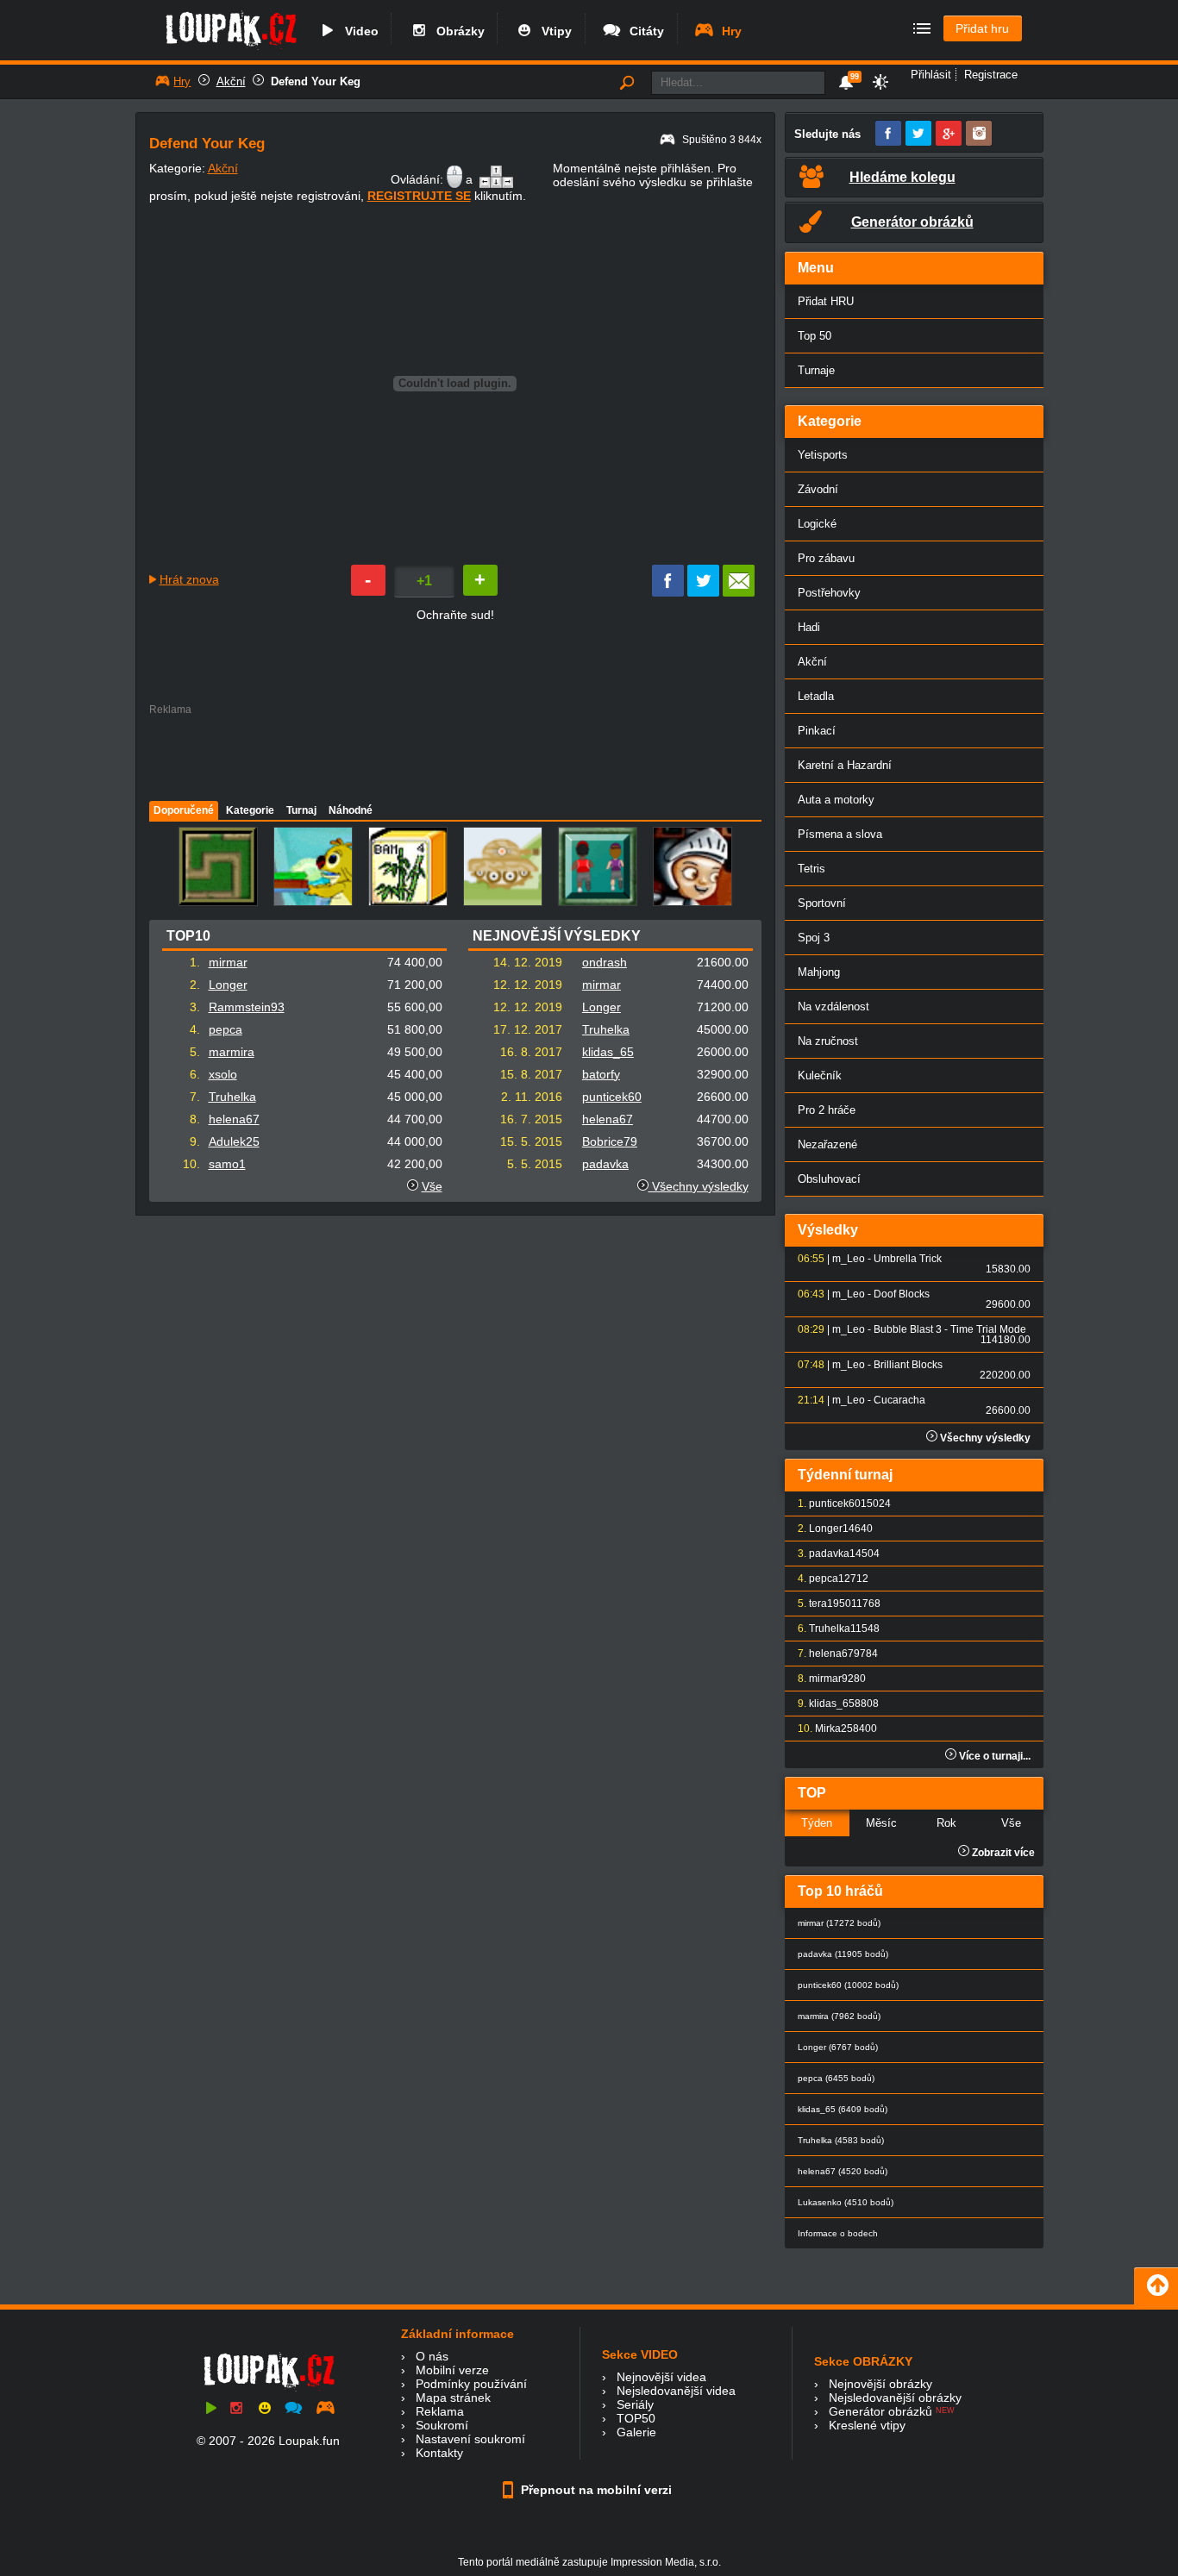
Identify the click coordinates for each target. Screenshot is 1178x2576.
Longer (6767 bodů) (838, 2047)
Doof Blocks (902, 1294)
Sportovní (822, 903)
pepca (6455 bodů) (836, 2078)
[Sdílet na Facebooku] (668, 592)
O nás (432, 2356)
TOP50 (636, 2418)
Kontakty (439, 2453)
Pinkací (817, 731)
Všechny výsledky (699, 1186)
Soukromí (442, 2425)
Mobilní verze (452, 2370)
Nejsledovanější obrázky (895, 2398)
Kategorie (250, 810)
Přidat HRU (826, 301)
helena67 (234, 1119)
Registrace (991, 75)
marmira (232, 1052)
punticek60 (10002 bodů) (848, 1985)
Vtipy (553, 31)
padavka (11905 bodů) (843, 1954)
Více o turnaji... (993, 1756)
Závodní (818, 489)
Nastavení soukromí (470, 2439)
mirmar (228, 962)
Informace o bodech (838, 2233)
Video (358, 31)
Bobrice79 (610, 1141)
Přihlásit (931, 75)
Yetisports (823, 455)
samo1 (227, 1164)
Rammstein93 (247, 1007)
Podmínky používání (471, 2384)
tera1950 (830, 1604)
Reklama (440, 2411)
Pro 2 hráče (827, 1110)
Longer (228, 985)
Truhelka (232, 1097)
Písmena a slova (840, 834)
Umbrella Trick (908, 1259)
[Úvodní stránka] (231, 49)
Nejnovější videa (661, 2377)
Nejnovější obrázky (880, 2384)
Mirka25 (834, 1729)
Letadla (816, 696)
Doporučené (184, 810)
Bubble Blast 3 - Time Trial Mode (950, 1329)
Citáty (643, 31)
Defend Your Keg (316, 81)
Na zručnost (828, 1041)
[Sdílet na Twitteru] (703, 592)
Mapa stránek (453, 2398)
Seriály (635, 2404)
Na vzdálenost (833, 1007)
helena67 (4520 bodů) (843, 2171)
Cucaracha (899, 1400)
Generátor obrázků (880, 2411)
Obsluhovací (829, 1179)
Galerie (636, 2432)
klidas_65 (608, 1052)
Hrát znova (189, 579)
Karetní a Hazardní (845, 765)
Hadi (809, 627)
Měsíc (881, 1823)
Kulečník (820, 1075)
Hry (728, 31)
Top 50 (815, 336)
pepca (226, 1029)
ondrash (605, 962)
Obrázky (457, 31)
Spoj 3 (814, 938)
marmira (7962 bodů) (839, 2016)
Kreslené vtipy (867, 2425)
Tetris (811, 869)
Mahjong (819, 972)
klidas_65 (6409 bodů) (843, 2109)
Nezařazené (827, 1144)
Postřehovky (829, 593)
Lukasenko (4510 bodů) (846, 2202)
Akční (231, 81)
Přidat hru (982, 28)
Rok (946, 1823)
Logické (817, 524)
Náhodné (351, 810)
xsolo (223, 1074)
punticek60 (612, 1097)
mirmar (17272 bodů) (839, 1923)
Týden (817, 1823)
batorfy (601, 1074)
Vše (432, 1186)
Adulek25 (234, 1141)
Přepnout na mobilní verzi (595, 2490)
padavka (605, 1164)
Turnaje (816, 370)
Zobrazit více (1002, 1853)
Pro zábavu (826, 558)
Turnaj (301, 810)
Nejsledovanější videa (676, 2391)
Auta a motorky (836, 800)
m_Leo (849, 1259)
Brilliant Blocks (908, 1365)
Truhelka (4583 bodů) (841, 2140)
